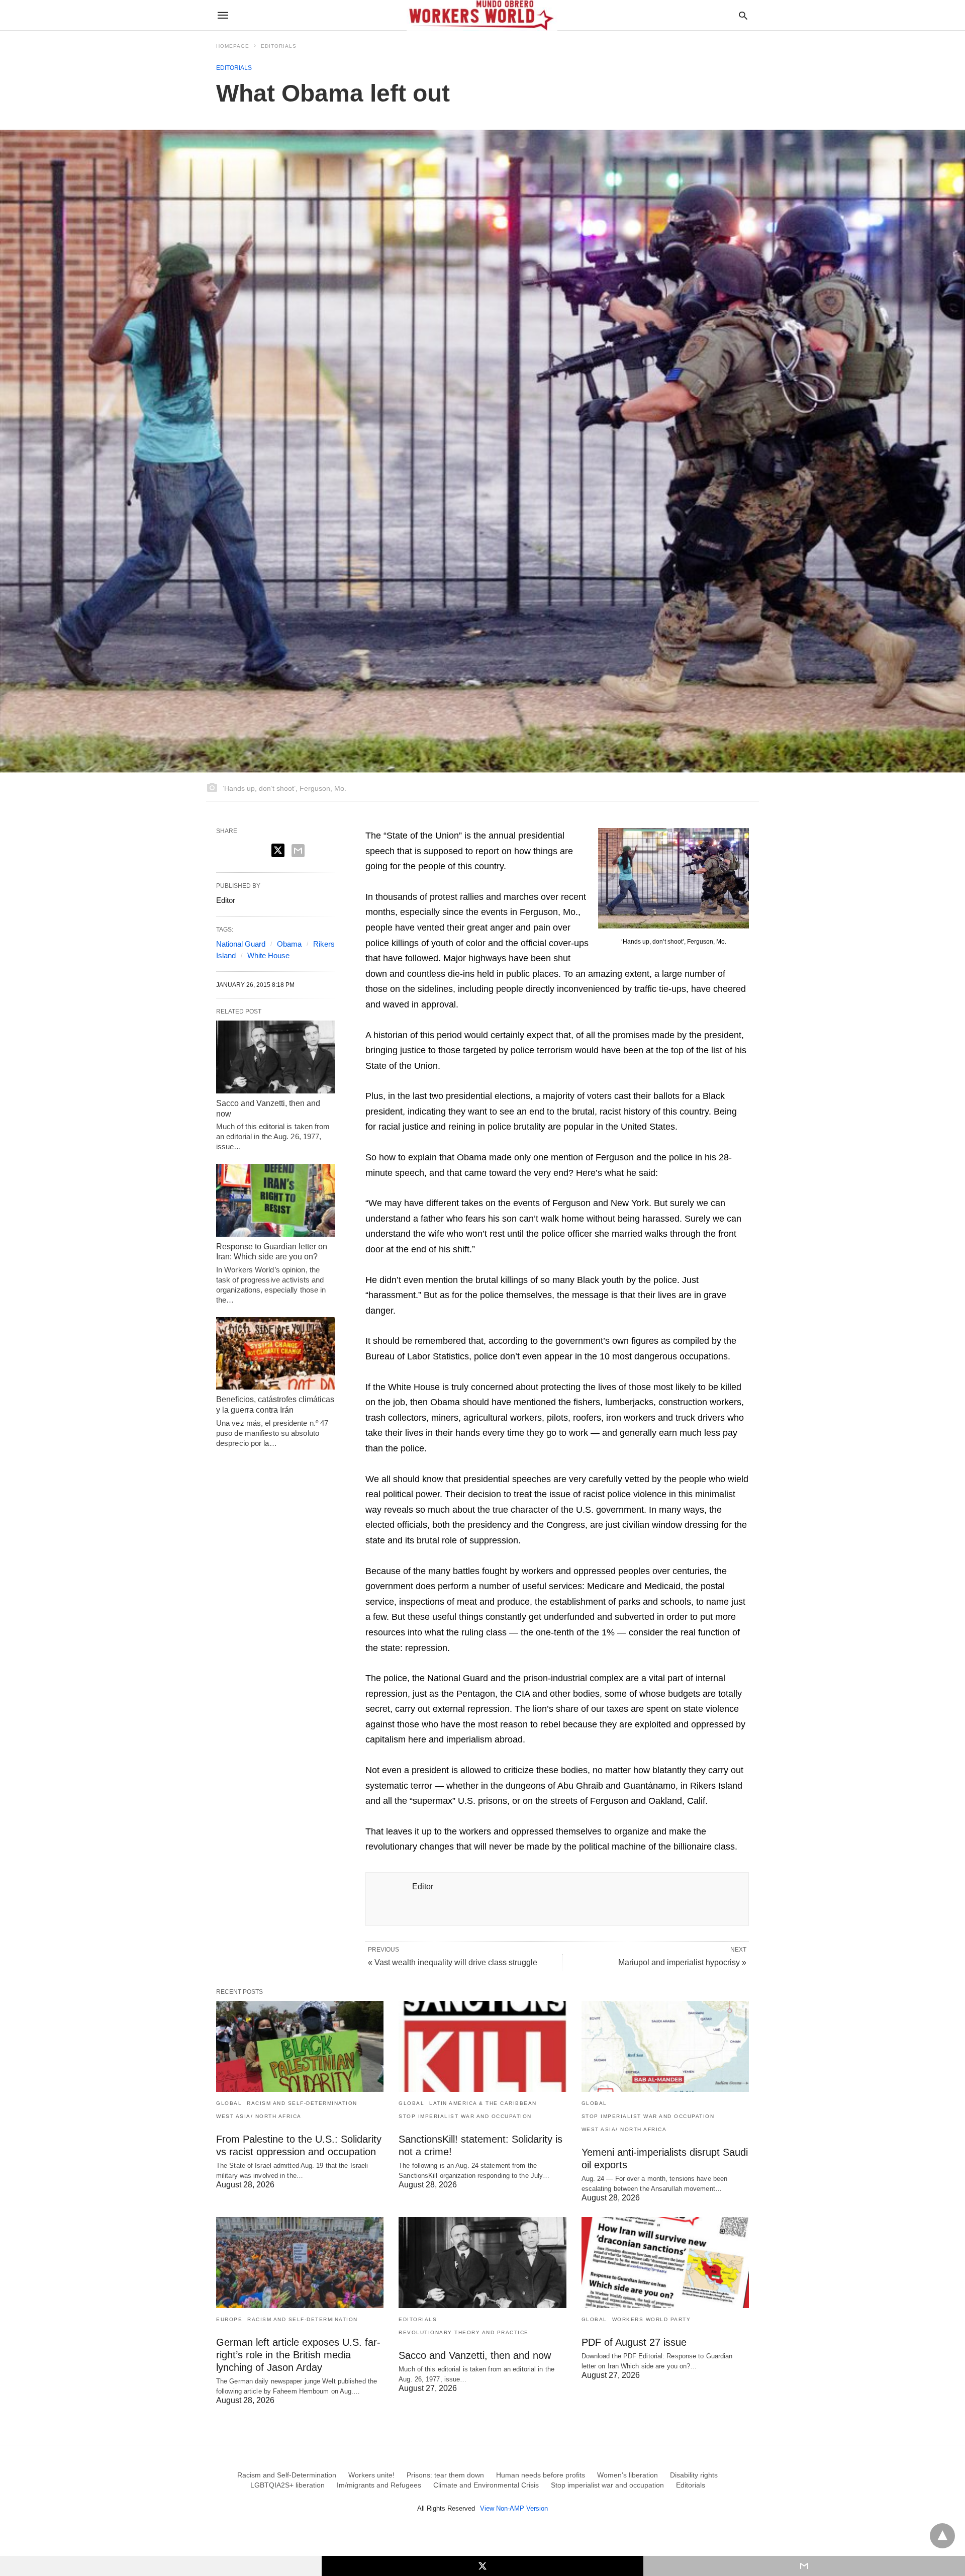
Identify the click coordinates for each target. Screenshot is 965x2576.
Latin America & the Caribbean (483, 2103)
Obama (289, 944)
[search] (743, 15)
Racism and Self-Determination (302, 2103)
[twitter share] (278, 850)
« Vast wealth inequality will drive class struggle (453, 1962)
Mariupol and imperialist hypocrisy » (682, 1962)
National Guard (241, 944)
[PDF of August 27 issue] (665, 2263)
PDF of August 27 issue (634, 2342)
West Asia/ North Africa (259, 2116)
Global (229, 2103)
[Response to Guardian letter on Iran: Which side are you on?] (276, 1200)
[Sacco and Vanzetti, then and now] (276, 1057)
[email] (804, 2566)
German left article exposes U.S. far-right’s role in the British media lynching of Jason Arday (298, 2355)
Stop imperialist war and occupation (465, 2116)
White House (268, 955)
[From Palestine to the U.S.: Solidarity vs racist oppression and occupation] (300, 2046)
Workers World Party (652, 2319)
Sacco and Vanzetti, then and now (475, 2355)
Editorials (279, 46)
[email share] (298, 851)
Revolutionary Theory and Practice (464, 2332)
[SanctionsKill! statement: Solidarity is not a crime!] (482, 2046)
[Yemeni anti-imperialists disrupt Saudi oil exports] (665, 2046)
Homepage (233, 46)
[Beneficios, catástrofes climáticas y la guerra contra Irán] (276, 1353)
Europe (229, 2319)
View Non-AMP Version (514, 2508)
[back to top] (942, 2536)
